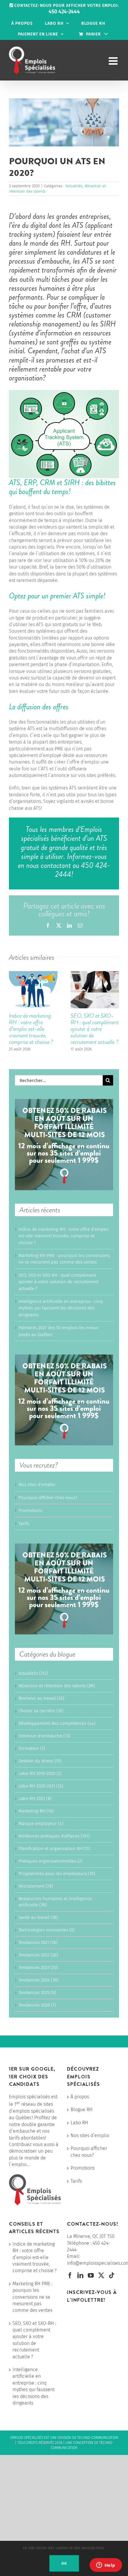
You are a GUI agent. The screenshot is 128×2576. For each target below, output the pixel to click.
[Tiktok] (112, 2275)
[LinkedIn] (80, 2275)
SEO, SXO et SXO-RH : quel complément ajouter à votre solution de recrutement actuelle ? (95, 1029)
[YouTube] (91, 2275)
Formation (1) (32, 1748)
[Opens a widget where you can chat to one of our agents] (106, 2566)
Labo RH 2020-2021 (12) (41, 1786)
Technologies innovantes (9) (47, 1930)
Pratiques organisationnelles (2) (50, 1861)
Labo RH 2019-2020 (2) (40, 1773)
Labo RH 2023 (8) (35, 1798)
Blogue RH (82, 2110)
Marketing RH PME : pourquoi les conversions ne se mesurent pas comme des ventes (32, 2297)
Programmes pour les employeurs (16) (57, 1874)
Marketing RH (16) (36, 1811)
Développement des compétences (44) (57, 1723)
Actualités (74, 186)
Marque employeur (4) (41, 1823)
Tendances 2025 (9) (37, 1993)
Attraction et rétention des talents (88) (57, 1686)
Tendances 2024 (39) (38, 1980)
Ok (64, 2563)
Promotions (30, 1510)
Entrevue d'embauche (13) (44, 1736)
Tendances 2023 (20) (38, 1967)
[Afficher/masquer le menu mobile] (114, 61)
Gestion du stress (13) (40, 1761)
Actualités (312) (33, 1673)
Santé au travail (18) (38, 1917)
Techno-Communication (98, 2438)
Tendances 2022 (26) (38, 1955)
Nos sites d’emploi (37, 1484)
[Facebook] (70, 2275)
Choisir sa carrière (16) (41, 1711)
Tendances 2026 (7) (37, 2005)
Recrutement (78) (36, 1886)
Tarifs (24, 1524)
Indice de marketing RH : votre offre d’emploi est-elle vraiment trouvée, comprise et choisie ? (31, 1029)
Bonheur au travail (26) (41, 1698)
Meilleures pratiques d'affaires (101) (54, 1836)
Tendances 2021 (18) (38, 1942)
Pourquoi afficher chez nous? (48, 1498)
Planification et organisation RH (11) (54, 1849)
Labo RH (79, 2123)
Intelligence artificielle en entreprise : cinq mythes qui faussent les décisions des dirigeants (61, 1308)
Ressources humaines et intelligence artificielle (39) (55, 1902)
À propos (80, 2097)
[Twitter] (101, 2275)
